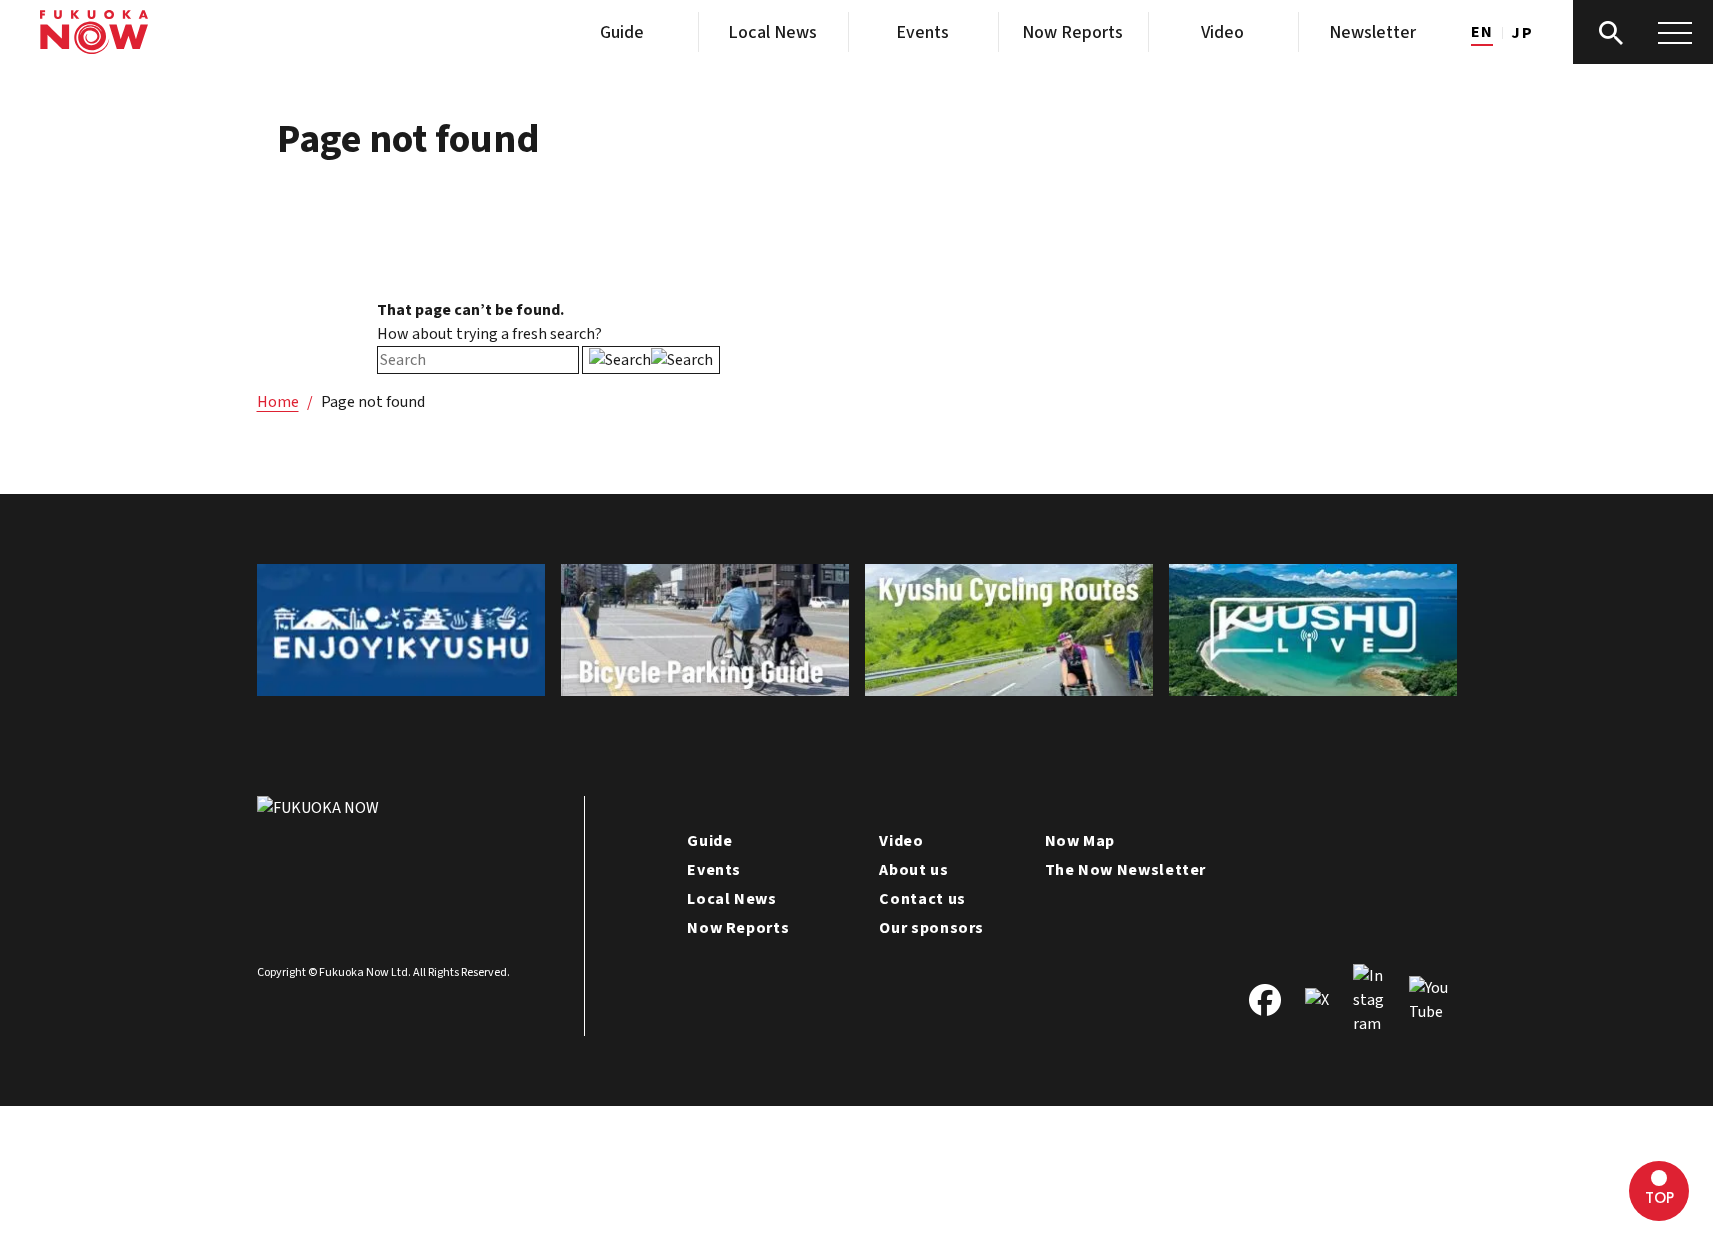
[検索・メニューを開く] (1643, 32)
